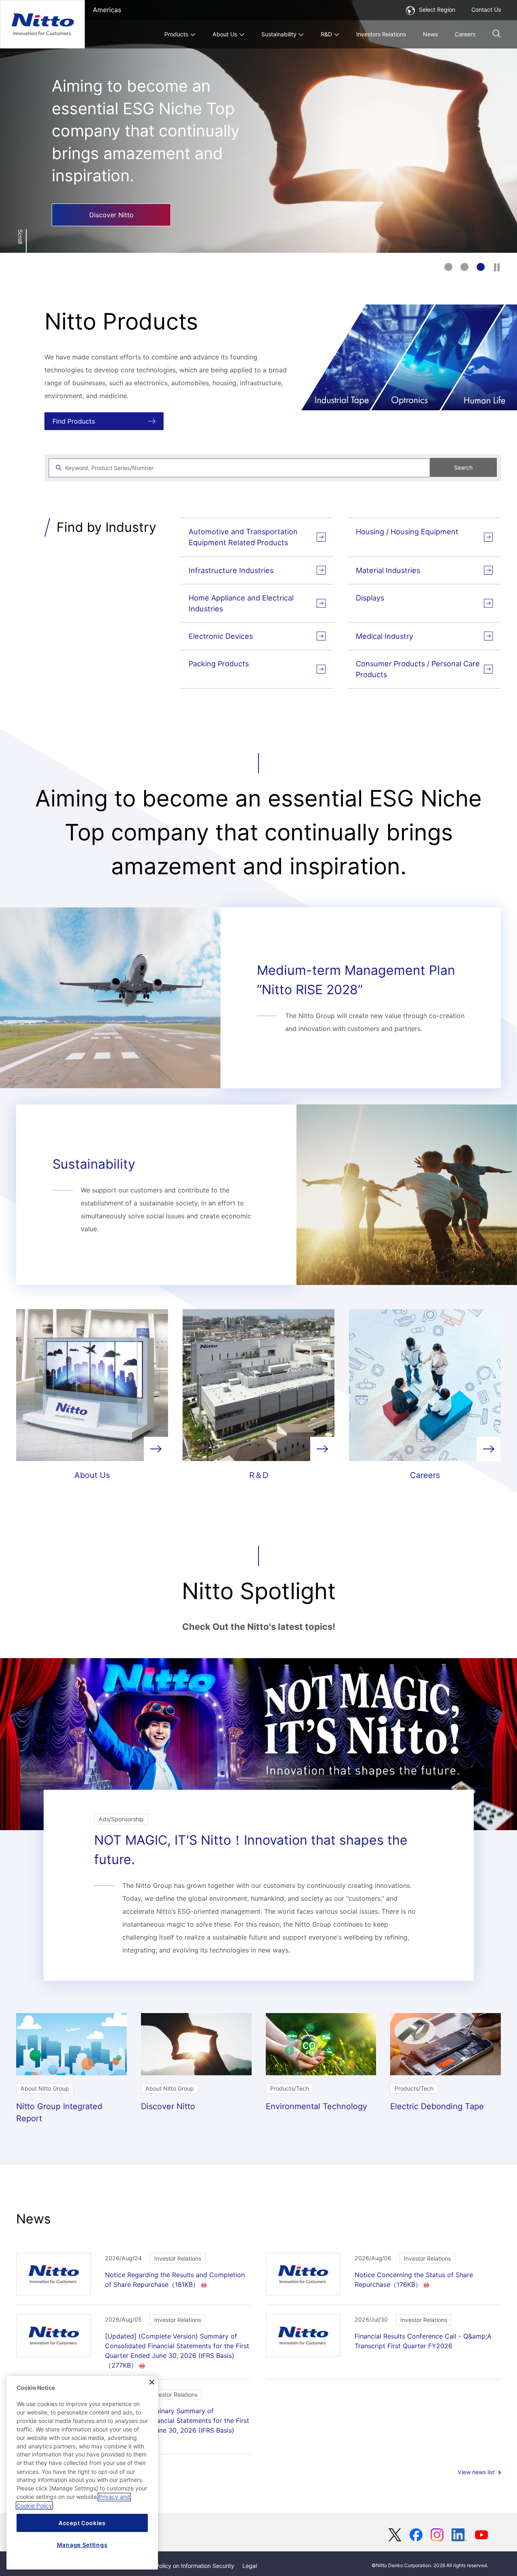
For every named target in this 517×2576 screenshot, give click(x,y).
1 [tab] (448, 267)
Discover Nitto (111, 215)
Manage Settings (82, 2545)
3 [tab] (481, 267)
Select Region (437, 9)
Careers (465, 34)
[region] (82, 2473)
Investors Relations (381, 34)
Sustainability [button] (279, 34)
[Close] (152, 2382)
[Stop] (497, 267)
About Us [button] (225, 34)
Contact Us (486, 9)
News (430, 34)
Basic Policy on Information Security (187, 2566)
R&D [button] (326, 34)
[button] (497, 34)
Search (463, 467)
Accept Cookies (82, 2523)
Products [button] (176, 34)
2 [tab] (464, 267)
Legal (250, 2566)
